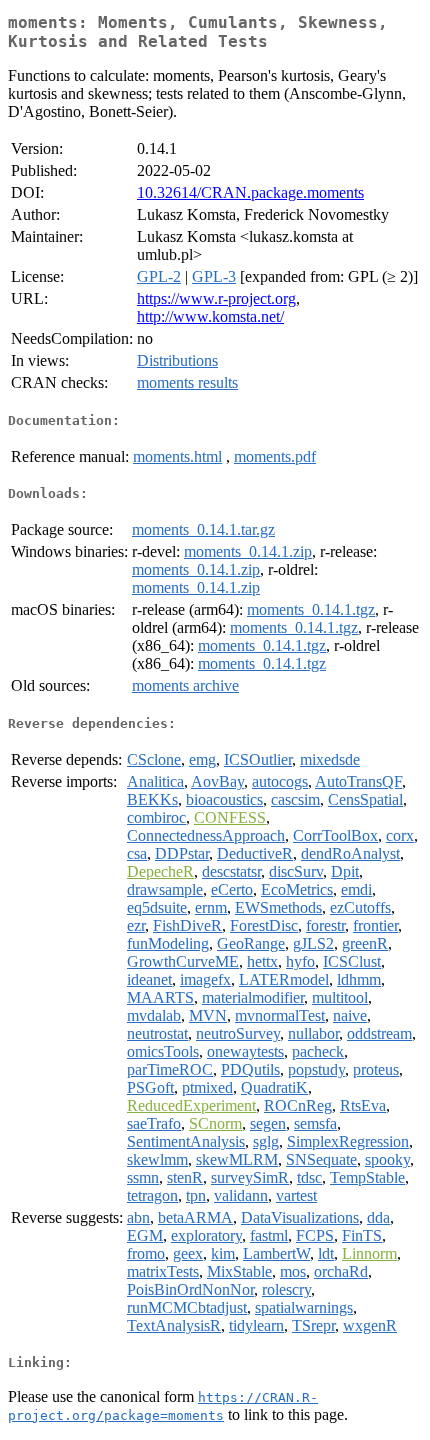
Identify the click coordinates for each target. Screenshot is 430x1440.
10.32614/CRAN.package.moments (250, 192)
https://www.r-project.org (216, 298)
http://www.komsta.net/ (210, 316)
